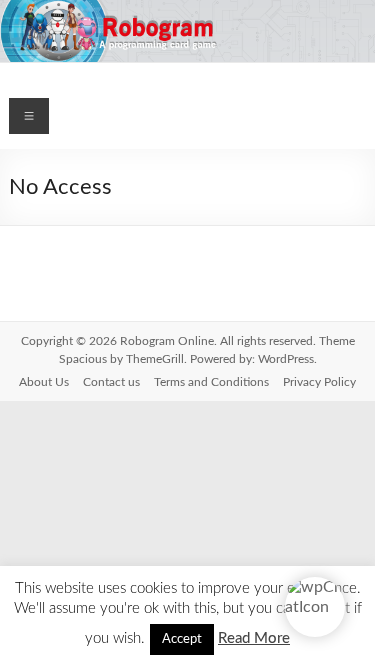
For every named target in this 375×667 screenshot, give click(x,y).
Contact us (111, 382)
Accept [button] (182, 639)
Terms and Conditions (211, 382)
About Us (44, 382)
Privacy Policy (319, 382)
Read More (254, 638)
